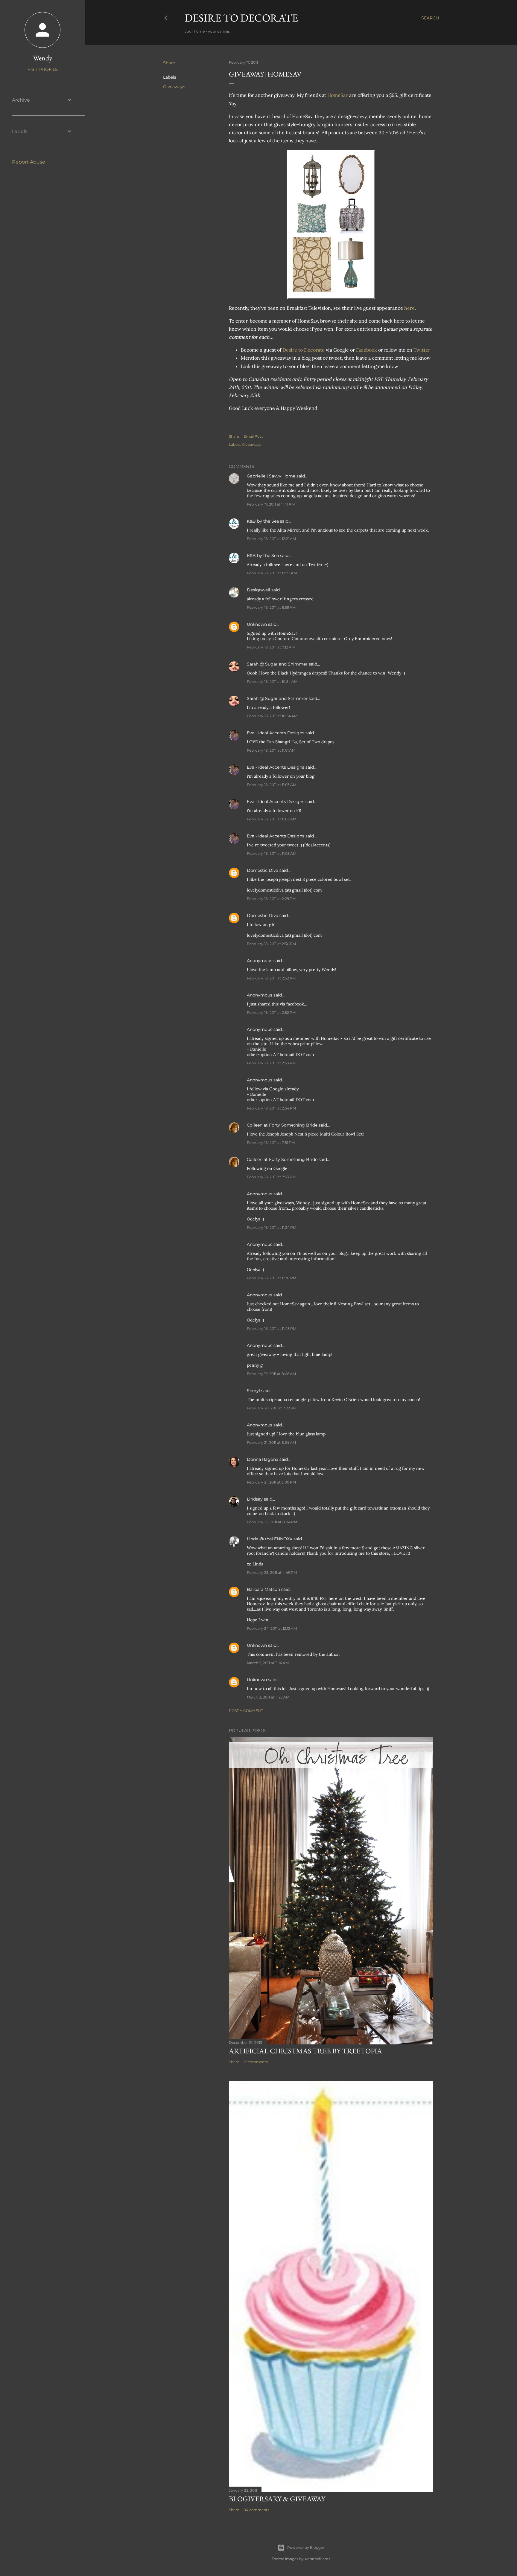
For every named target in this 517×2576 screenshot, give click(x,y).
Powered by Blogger (306, 2547)
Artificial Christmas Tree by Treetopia (305, 2051)
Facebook (367, 350)
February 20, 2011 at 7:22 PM (272, 1408)
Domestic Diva (263, 870)
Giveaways (174, 87)
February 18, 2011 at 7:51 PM (271, 1143)
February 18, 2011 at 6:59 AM (271, 607)
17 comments (256, 2062)
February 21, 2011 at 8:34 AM (271, 1442)
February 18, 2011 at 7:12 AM (271, 647)
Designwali (258, 590)
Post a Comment (246, 1711)
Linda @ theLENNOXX (270, 1539)
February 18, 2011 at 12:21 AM (271, 539)
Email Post (253, 436)
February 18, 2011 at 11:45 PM (272, 1329)
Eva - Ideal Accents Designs (276, 733)
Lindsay (255, 1499)
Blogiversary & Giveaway (277, 2499)
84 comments (256, 2510)
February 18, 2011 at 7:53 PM (271, 1177)
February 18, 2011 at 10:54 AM (272, 682)
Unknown (257, 624)
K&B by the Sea (263, 521)
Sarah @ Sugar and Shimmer (277, 664)
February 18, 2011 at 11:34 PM (272, 1227)
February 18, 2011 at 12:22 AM (272, 573)
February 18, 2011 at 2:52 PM (271, 978)
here (409, 308)
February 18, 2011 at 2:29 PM (271, 899)
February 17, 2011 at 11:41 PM (271, 504)
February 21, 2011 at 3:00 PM (271, 1482)
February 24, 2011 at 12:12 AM (272, 1628)
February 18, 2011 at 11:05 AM (272, 853)
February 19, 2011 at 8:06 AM (271, 1374)
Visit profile (43, 69)
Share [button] (169, 63)
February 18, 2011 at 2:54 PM (271, 1108)
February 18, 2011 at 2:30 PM (271, 944)
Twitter (422, 350)
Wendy (43, 58)
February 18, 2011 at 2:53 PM (271, 1063)
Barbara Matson (263, 1589)
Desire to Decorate (241, 18)
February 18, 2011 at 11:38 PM (272, 1278)
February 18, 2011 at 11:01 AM (271, 750)
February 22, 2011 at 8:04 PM (272, 1522)
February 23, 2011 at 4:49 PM (272, 1572)
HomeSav (338, 95)
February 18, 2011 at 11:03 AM (272, 785)
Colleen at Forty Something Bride (282, 1125)
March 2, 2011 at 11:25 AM (268, 1697)
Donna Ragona (263, 1459)
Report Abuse (29, 162)
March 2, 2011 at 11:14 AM (268, 1663)
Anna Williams (317, 2559)
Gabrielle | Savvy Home (271, 476)
